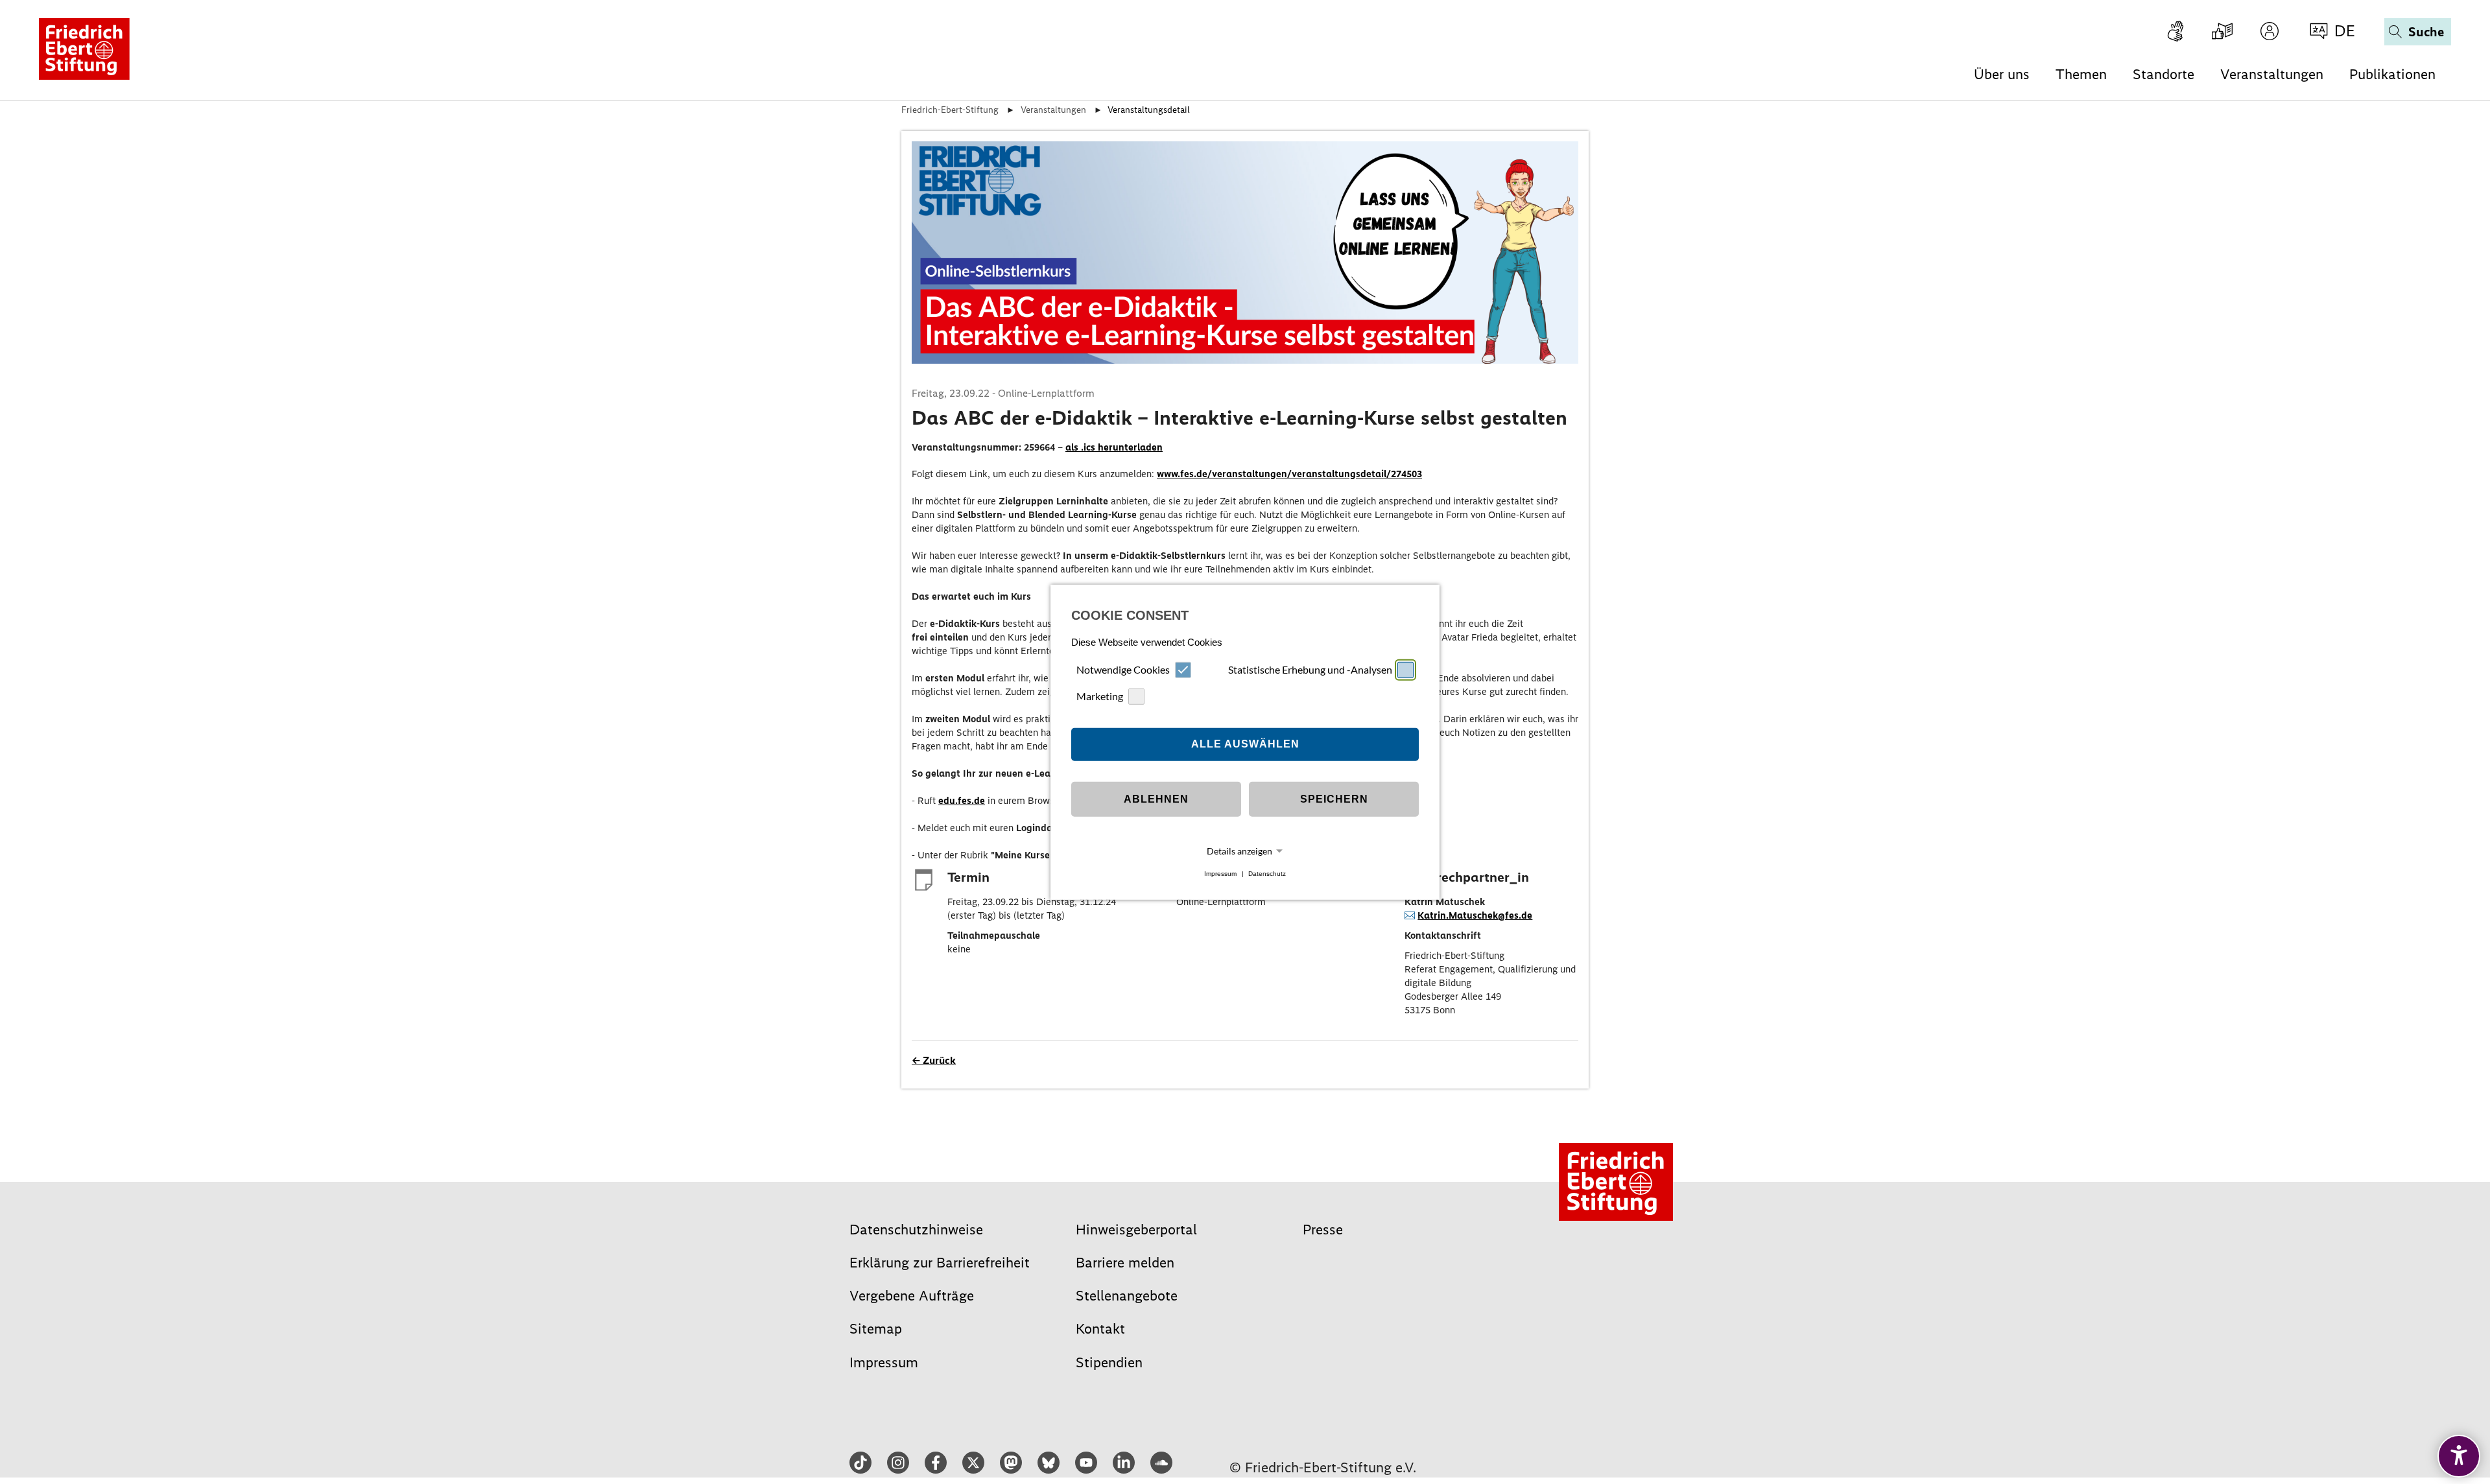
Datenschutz (1267, 874)
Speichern (1334, 799)
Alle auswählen (1245, 744)
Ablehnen (1156, 799)
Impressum (1220, 874)
